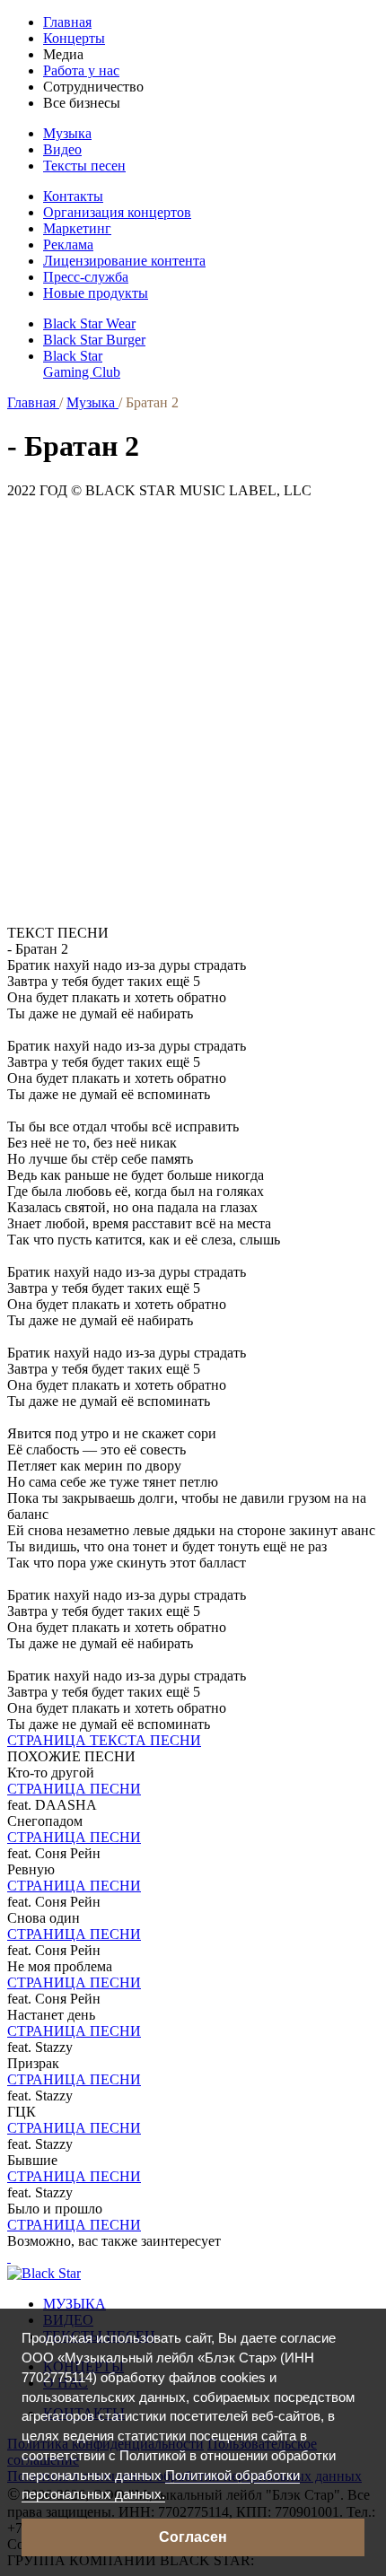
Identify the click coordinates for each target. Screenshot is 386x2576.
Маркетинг (77, 228)
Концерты (74, 38)
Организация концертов (117, 212)
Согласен (193, 2537)
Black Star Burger (94, 340)
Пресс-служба (86, 277)
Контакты (73, 196)
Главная (67, 22)
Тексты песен (84, 166)
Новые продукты (96, 293)
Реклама (68, 245)
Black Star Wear (89, 323)
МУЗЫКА (75, 2304)
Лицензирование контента (124, 261)
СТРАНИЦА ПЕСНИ (74, 1789)
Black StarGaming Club (82, 364)
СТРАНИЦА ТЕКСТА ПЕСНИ (104, 1740)
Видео (62, 149)
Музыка (67, 133)
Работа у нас (81, 70)
